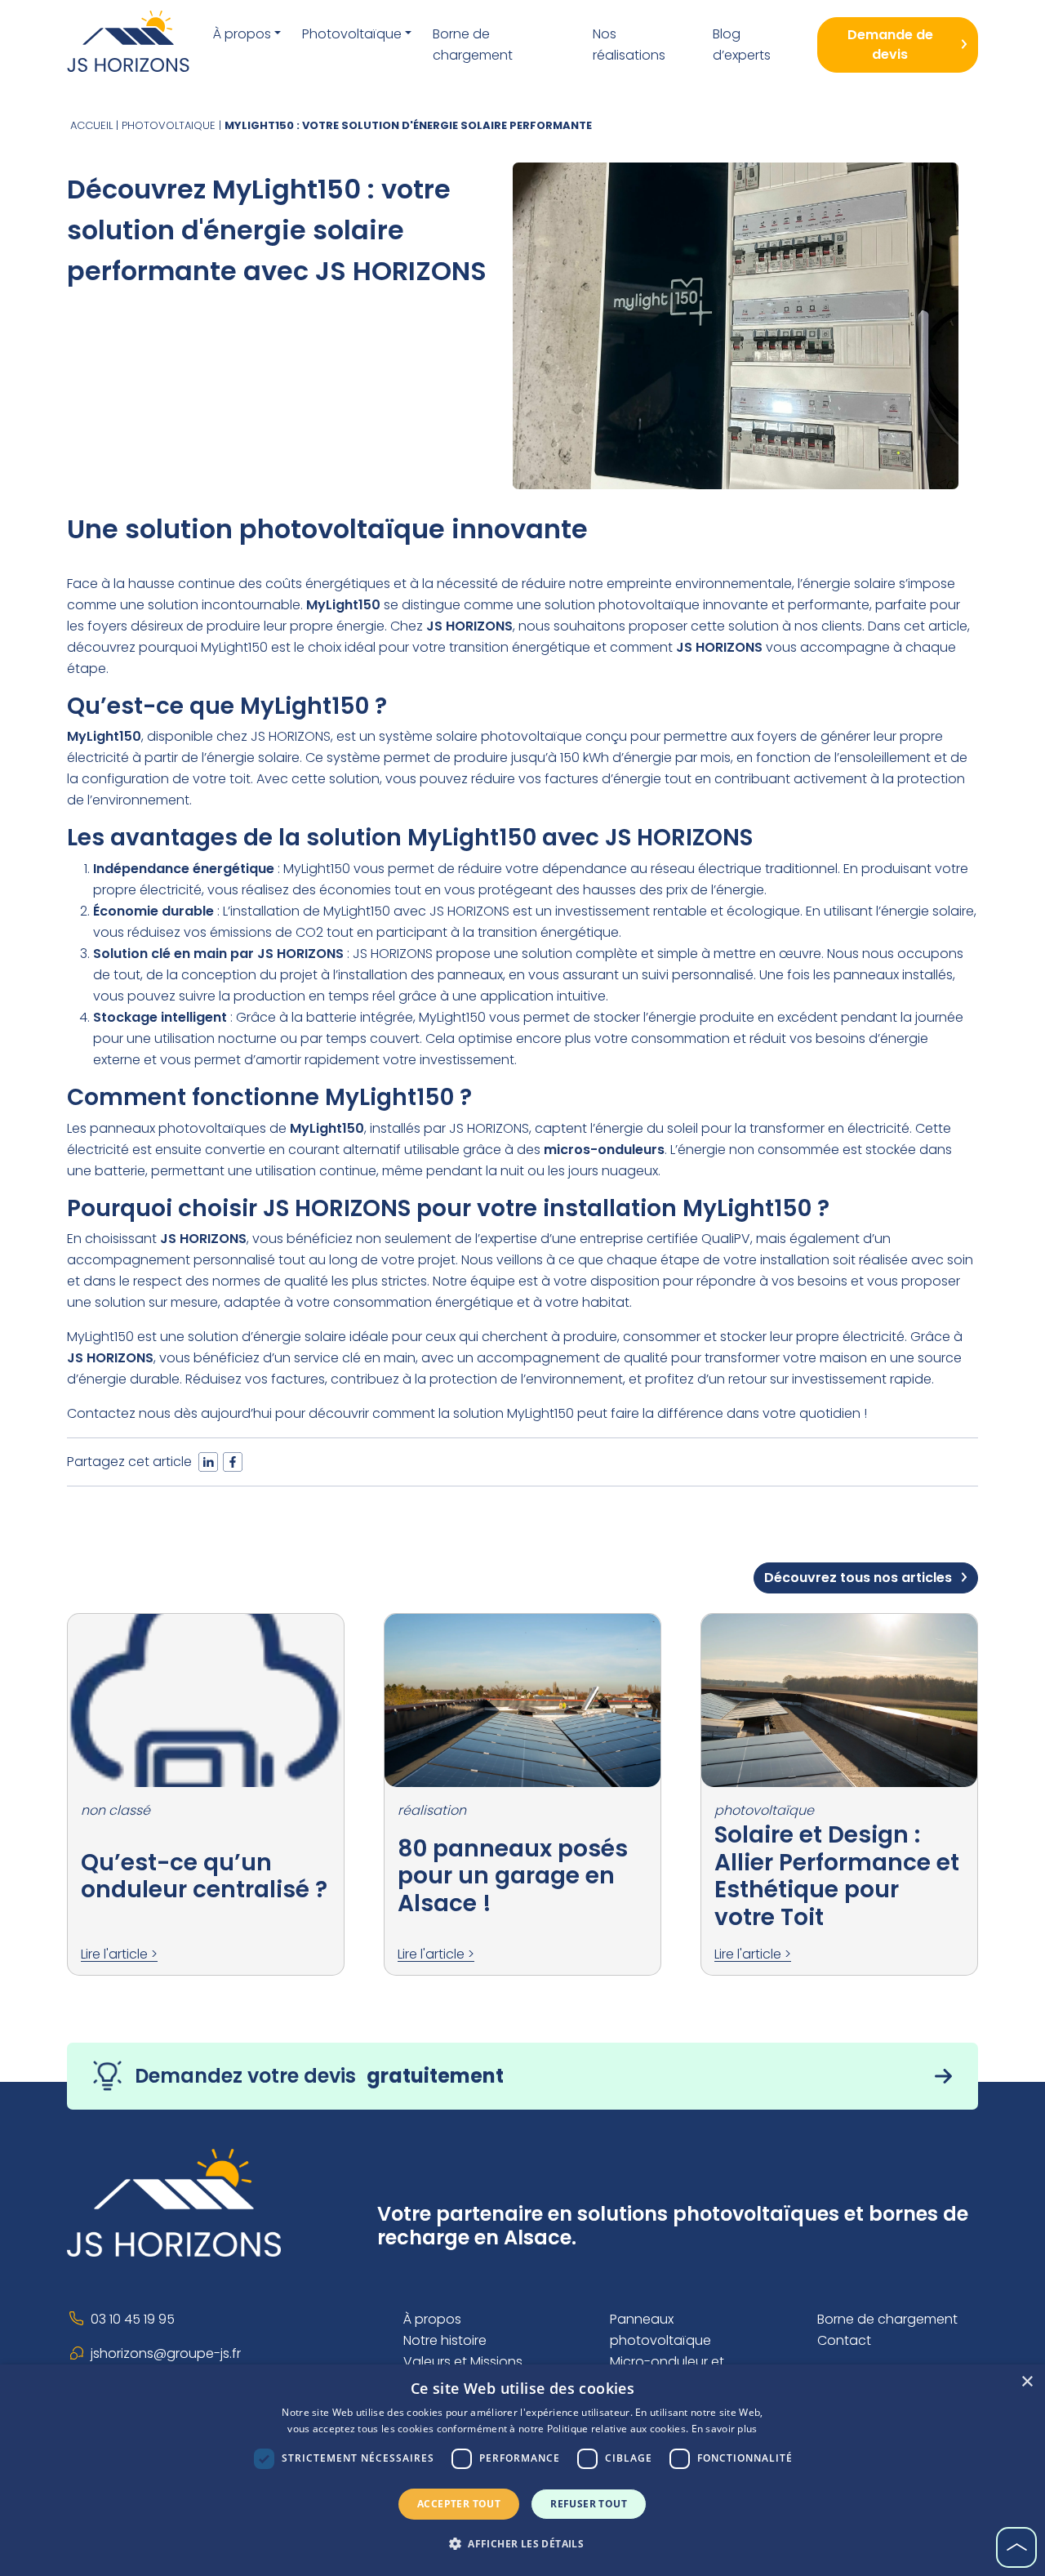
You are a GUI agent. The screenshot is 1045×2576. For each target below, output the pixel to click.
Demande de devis (890, 45)
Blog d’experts (742, 45)
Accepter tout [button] (459, 2504)
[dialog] (522, 2470)
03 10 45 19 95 (133, 2319)
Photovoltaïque (352, 34)
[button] (522, 2544)
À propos (242, 34)
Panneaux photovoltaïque (660, 2330)
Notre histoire (445, 2340)
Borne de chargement (473, 45)
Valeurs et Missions (463, 2362)
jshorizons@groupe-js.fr (166, 2353)
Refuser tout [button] (589, 2504)
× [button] (1027, 2382)
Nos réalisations (629, 45)
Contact (844, 2340)
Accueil (91, 125)
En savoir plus (725, 2429)
